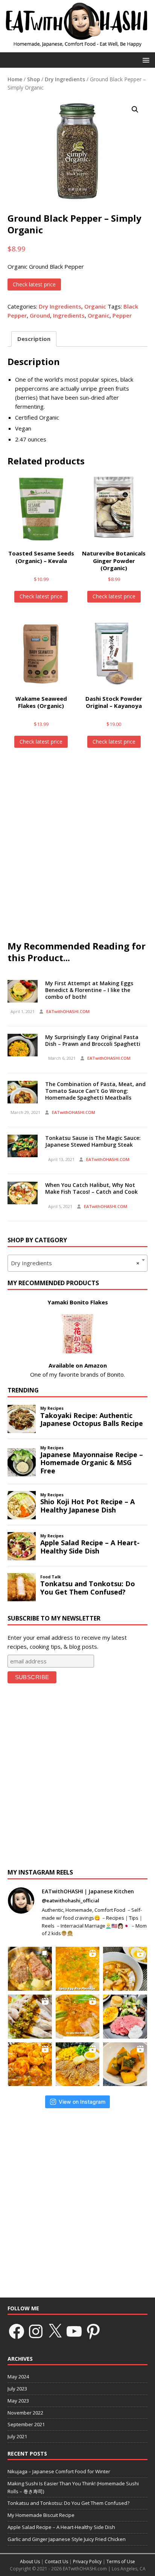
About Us (30, 2562)
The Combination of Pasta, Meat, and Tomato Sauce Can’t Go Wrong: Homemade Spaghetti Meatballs (95, 1091)
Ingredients (69, 315)
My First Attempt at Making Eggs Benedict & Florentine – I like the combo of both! (89, 990)
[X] (55, 2331)
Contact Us (56, 2562)
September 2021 (26, 2424)
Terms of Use (121, 2562)
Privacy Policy (87, 2562)
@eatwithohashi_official (71, 1900)
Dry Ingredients (65, 79)
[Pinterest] (93, 2331)
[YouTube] (74, 2331)
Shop (33, 79)
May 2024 (18, 2377)
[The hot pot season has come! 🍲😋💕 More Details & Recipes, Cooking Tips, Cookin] (78, 2017)
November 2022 (25, 2413)
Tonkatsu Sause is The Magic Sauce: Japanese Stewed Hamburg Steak (93, 1141)
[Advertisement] (77, 848)
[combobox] (77, 1263)
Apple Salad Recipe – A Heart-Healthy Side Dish (61, 2527)
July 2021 (17, 2436)
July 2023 (17, 2389)
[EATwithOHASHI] (77, 48)
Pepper (122, 315)
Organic (95, 306)
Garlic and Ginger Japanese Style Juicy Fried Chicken (67, 2539)
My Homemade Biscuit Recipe (41, 2515)
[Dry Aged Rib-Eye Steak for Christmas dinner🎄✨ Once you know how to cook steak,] (30, 1969)
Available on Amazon (78, 1365)
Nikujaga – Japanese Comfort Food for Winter (59, 2471)
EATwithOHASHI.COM (68, 1011)
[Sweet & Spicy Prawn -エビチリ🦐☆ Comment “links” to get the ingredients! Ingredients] (30, 2064)
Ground (40, 315)
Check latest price (34, 284)
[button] (145, 60)
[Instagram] (36, 2331)
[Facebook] (17, 2331)
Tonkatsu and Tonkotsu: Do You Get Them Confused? (68, 2503)
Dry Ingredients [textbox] (75, 1263)
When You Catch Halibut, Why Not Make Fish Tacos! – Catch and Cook (91, 1188)
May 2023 (18, 2401)
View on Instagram (82, 2102)
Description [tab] (34, 339)
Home (15, 79)
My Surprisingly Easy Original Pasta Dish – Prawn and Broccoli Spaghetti (93, 1040)
